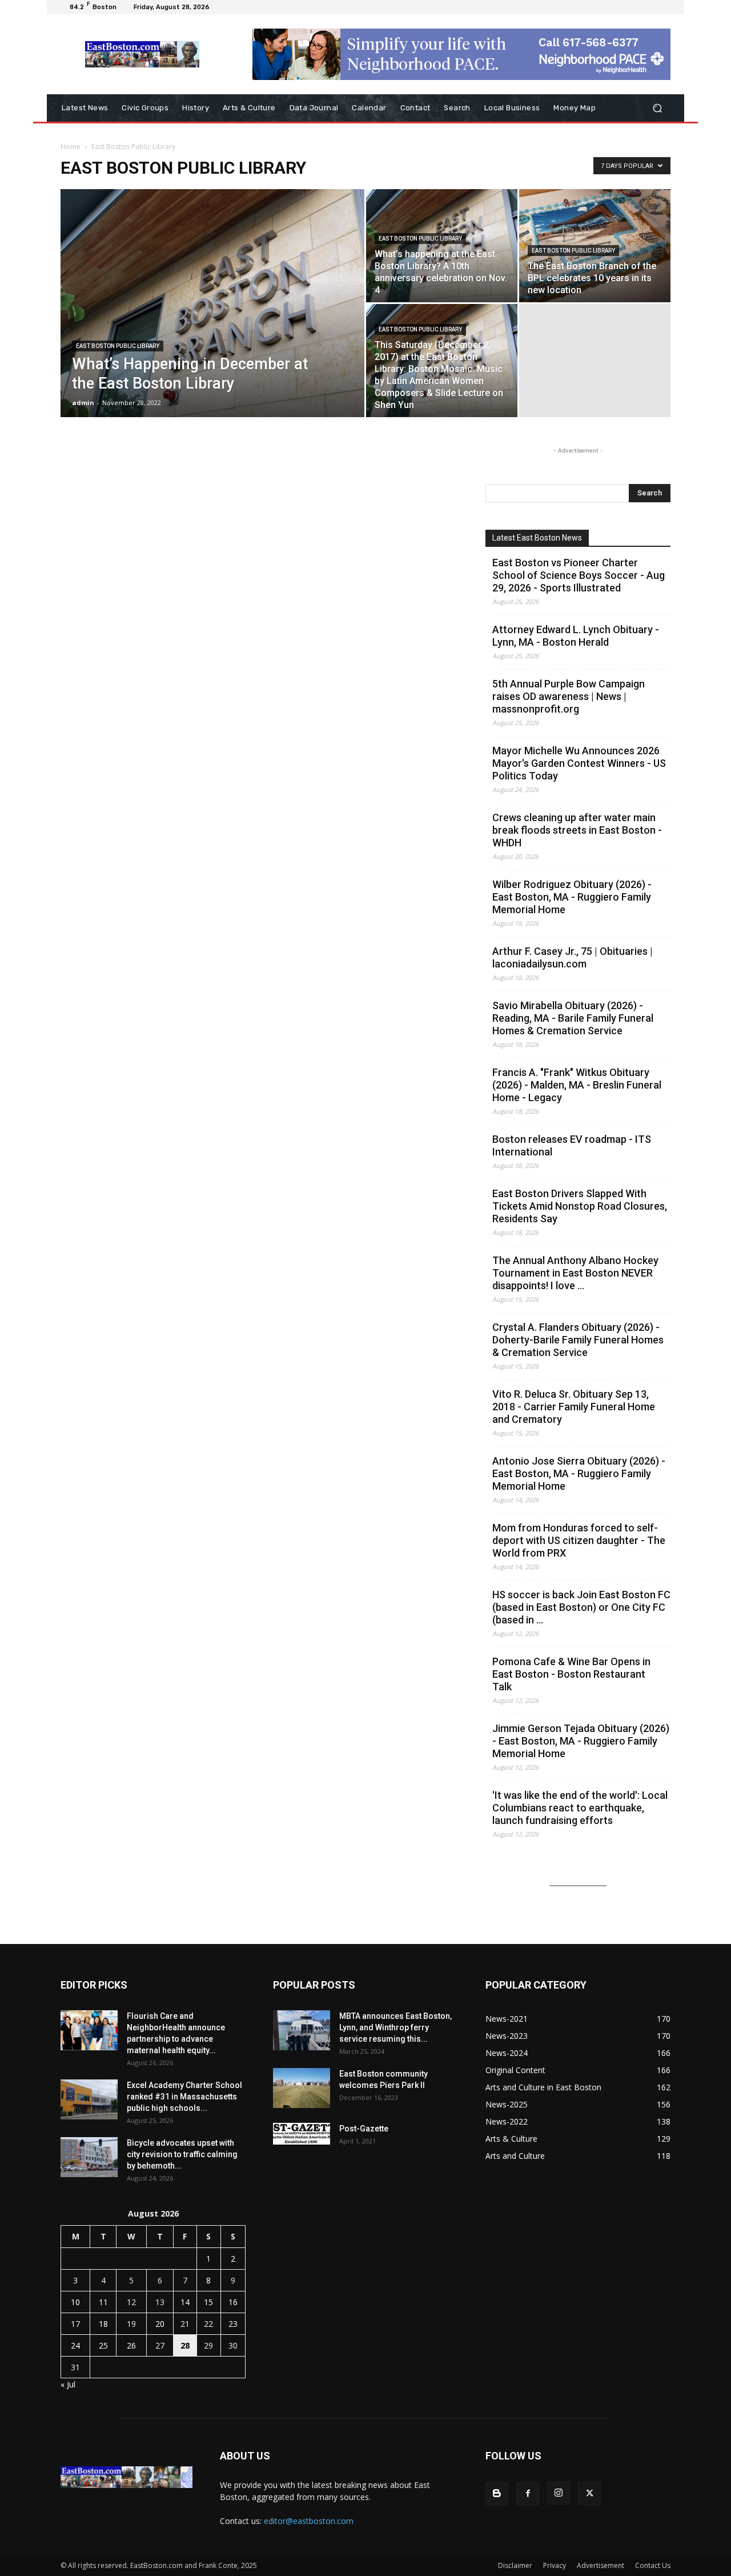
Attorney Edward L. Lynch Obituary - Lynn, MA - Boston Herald (576, 636)
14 (185, 2302)
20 (160, 2324)
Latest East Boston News (537, 538)
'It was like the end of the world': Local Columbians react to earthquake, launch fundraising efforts (580, 1808)
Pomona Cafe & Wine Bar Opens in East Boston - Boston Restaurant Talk (571, 1674)
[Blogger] (497, 2494)
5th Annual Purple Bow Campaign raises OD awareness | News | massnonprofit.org (569, 696)
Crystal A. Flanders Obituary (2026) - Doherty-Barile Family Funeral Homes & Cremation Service (578, 1340)
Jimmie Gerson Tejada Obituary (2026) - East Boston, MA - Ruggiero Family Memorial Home (581, 1741)
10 (75, 2302)
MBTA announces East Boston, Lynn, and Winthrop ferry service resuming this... (395, 2027)
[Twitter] (589, 2494)
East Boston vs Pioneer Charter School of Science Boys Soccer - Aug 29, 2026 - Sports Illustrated (579, 575)
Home (71, 147)
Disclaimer (515, 2565)
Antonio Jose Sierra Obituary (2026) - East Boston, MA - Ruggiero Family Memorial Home (579, 1473)
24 (75, 2345)
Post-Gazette (364, 2129)
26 (131, 2345)
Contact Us (653, 2565)
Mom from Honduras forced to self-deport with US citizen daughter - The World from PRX (579, 1540)
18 (103, 2324)
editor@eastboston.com (309, 2521)
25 (103, 2345)
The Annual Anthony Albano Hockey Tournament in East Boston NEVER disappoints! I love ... (575, 1273)
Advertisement (601, 2565)
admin (83, 403)
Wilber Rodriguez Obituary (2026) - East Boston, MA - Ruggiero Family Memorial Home (572, 897)
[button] (657, 108)
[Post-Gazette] (302, 2134)
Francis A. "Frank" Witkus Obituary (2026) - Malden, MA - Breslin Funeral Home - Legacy (577, 1085)
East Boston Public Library (118, 346)
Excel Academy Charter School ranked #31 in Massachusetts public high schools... (184, 2097)
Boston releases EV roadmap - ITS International (572, 1145)
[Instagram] (559, 2493)
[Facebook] (528, 2494)
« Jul (68, 2384)
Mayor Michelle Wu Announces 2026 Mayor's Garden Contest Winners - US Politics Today (579, 763)
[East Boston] (142, 54)
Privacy (555, 2565)
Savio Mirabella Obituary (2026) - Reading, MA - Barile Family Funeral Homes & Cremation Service (573, 1018)
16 (233, 2302)
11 (103, 2302)
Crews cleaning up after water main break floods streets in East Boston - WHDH (577, 830)
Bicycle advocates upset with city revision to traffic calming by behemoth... (182, 2154)
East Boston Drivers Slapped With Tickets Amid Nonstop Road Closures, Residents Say (580, 1206)
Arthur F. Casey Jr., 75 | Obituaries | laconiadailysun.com (573, 957)
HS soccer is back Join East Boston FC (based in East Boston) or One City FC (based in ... (581, 1607)
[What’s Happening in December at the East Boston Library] (212, 321)
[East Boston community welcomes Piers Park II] (302, 2088)
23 (233, 2324)
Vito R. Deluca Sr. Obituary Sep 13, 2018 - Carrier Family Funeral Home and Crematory (574, 1407)
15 (208, 2302)
